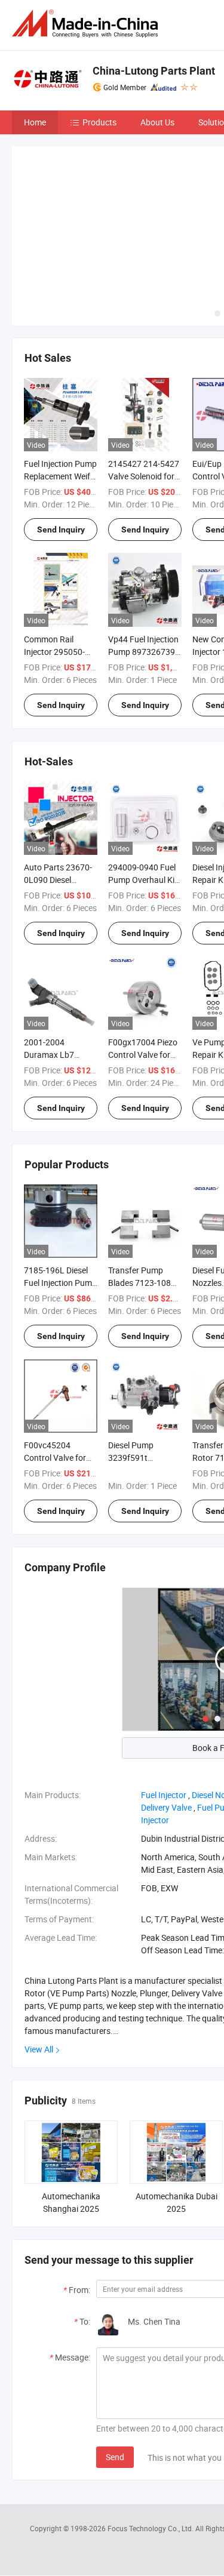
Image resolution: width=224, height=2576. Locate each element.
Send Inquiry (61, 530)
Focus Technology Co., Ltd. (151, 2528)
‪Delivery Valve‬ (166, 1807)
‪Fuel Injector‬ (164, 1795)
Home (35, 122)
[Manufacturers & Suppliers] (87, 24)
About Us (157, 122)
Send (115, 2457)
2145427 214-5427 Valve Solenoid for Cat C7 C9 (144, 476)
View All (39, 2049)
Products (99, 122)
